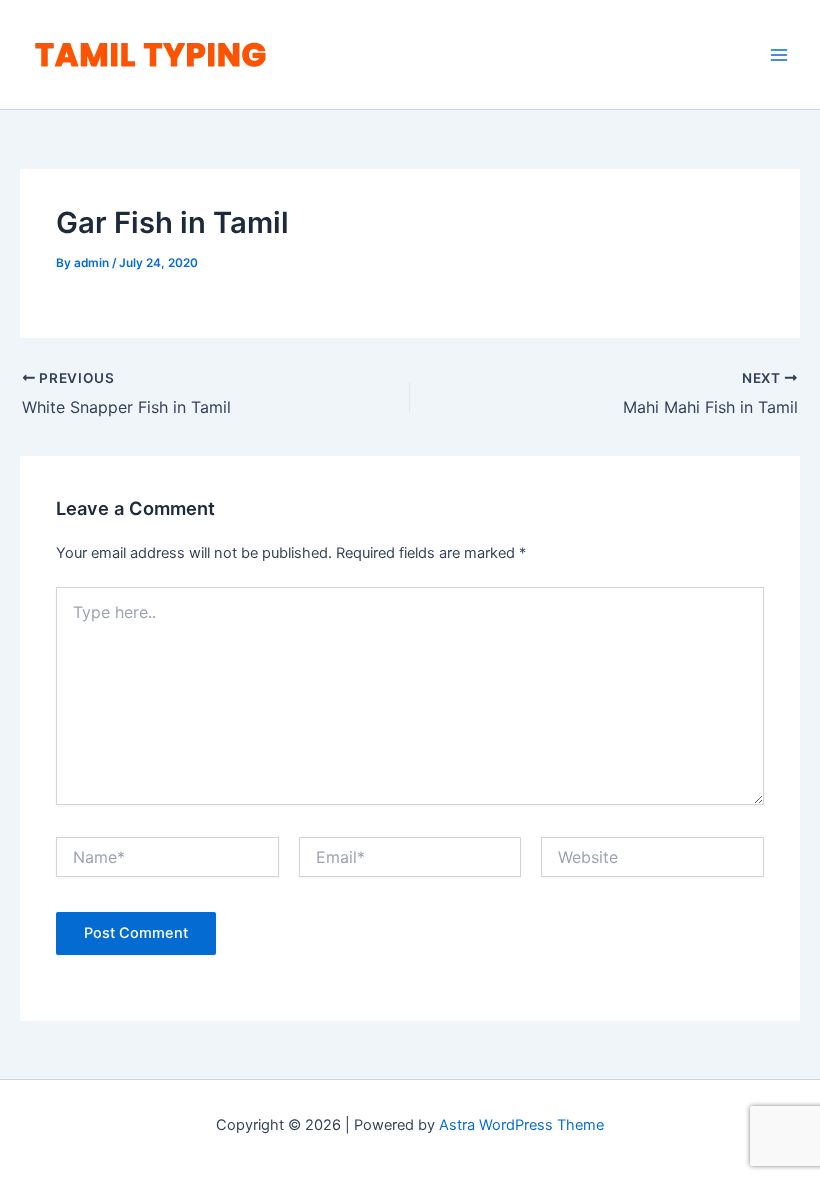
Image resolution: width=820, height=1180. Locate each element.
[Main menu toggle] (779, 55)
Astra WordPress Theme (521, 1125)
